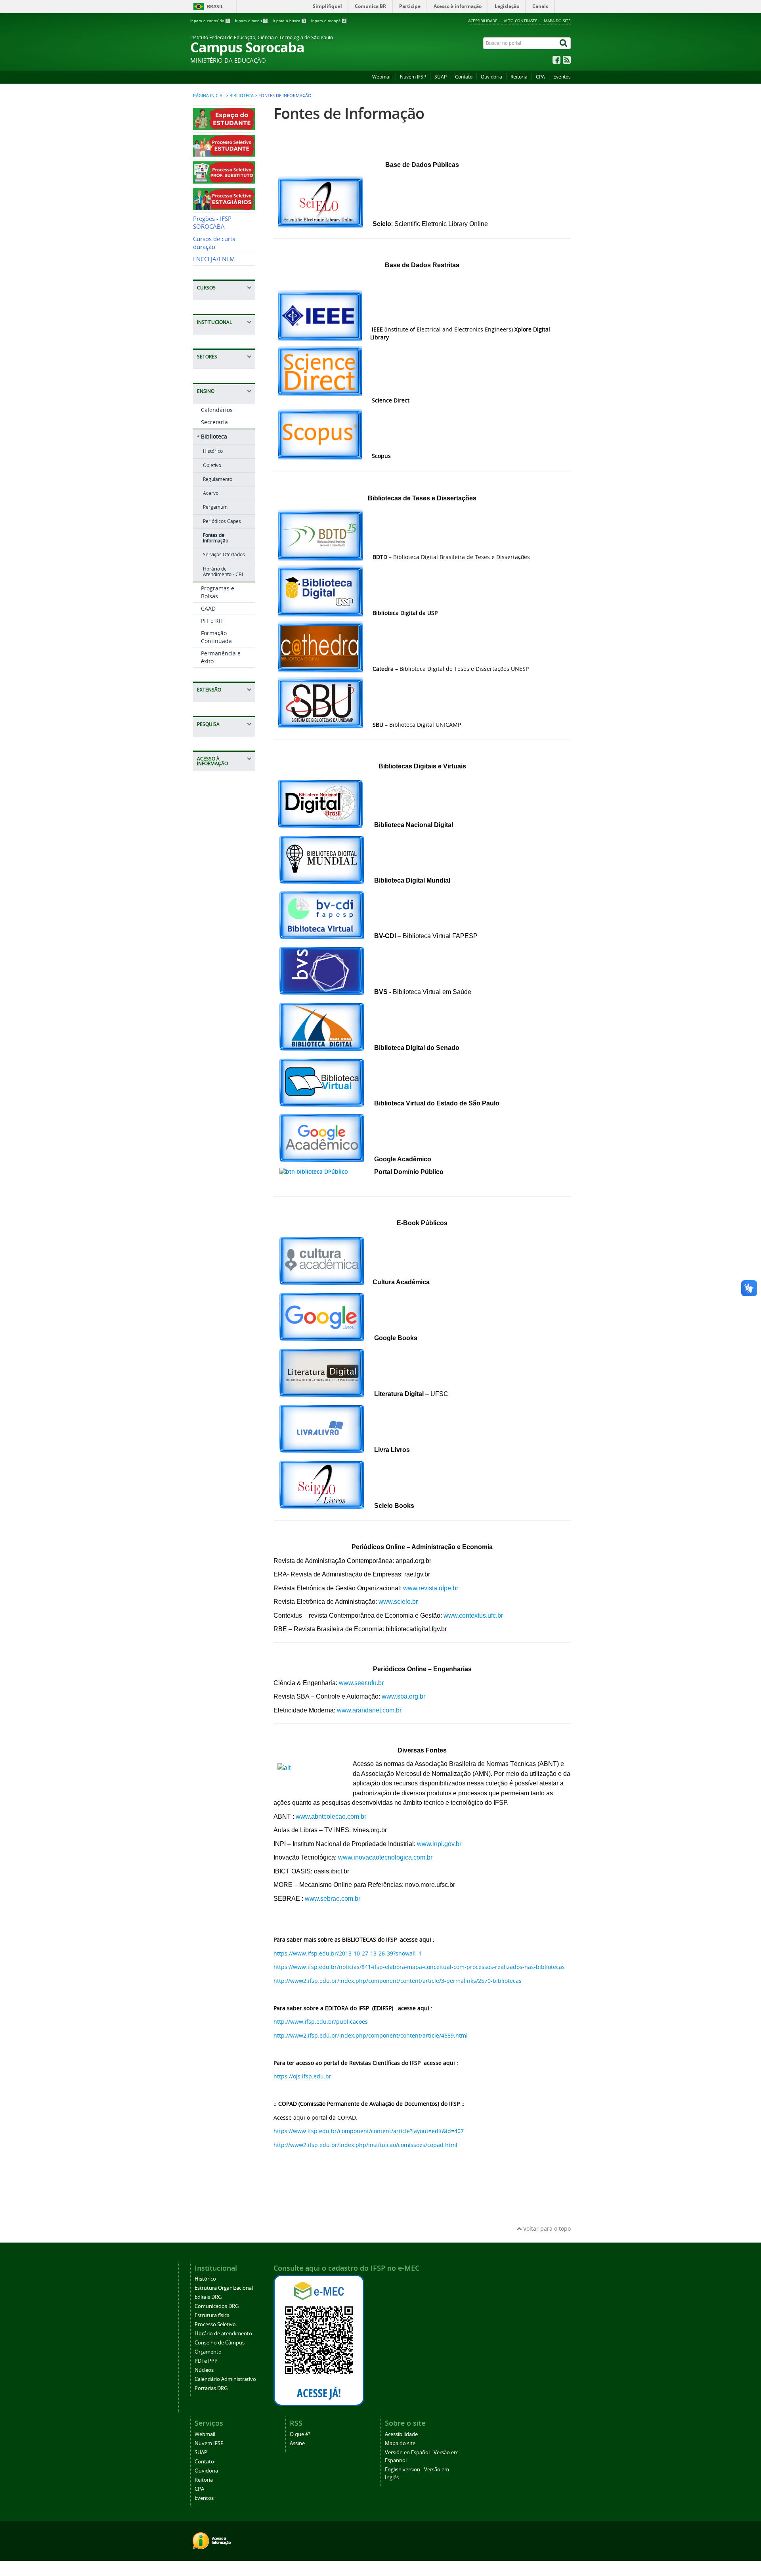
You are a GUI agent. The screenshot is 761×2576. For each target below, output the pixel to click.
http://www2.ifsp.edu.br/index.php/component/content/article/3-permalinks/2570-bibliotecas (398, 1981)
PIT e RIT (212, 621)
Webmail (382, 77)
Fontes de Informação (216, 538)
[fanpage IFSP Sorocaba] (556, 62)
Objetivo (212, 465)
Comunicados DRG (217, 2306)
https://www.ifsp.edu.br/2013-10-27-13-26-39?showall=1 (348, 1953)
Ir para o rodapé (328, 21)
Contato (464, 77)
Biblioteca (242, 96)
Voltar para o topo (546, 2228)
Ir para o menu (251, 21)
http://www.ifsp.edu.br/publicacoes (321, 2022)
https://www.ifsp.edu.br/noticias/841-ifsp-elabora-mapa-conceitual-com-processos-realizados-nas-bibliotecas (419, 1967)
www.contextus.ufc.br (473, 1616)
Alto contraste (521, 21)
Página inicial (209, 96)
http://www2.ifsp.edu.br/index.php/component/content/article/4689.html (371, 2035)
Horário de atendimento (223, 2334)
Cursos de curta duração (214, 243)
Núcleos (204, 2370)
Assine (297, 2443)
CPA (540, 77)
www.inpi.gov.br (439, 1844)
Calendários (217, 410)
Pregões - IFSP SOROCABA (212, 223)
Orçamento (208, 2352)
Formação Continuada (216, 637)
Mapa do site (557, 21)
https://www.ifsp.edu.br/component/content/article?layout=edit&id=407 (369, 2131)
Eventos (562, 77)
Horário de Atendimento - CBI (223, 572)
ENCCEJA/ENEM (214, 259)
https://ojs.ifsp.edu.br (302, 2076)
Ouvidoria (491, 77)
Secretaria (214, 422)
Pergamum (215, 507)
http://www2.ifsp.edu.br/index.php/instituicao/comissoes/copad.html (365, 2145)
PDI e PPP (206, 2361)
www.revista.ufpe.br (431, 1588)
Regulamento (218, 479)
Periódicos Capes (222, 521)
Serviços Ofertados (224, 554)
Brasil (215, 7)
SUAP (441, 77)
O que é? (300, 2434)
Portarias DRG (211, 2388)
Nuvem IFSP (413, 77)
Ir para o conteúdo (210, 21)
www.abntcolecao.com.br (331, 1817)
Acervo (211, 493)
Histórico (213, 451)
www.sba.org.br (403, 1696)
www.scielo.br (398, 1602)
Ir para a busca (289, 21)
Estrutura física (212, 2315)
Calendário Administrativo (225, 2379)
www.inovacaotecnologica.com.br (385, 1857)
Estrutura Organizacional (224, 2288)
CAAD (208, 608)
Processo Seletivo (215, 2324)
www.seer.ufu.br (361, 1683)
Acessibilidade (483, 21)
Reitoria (519, 77)
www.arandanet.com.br (369, 1710)
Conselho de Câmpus (220, 2343)
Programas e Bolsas (218, 592)
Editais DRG (208, 2297)
